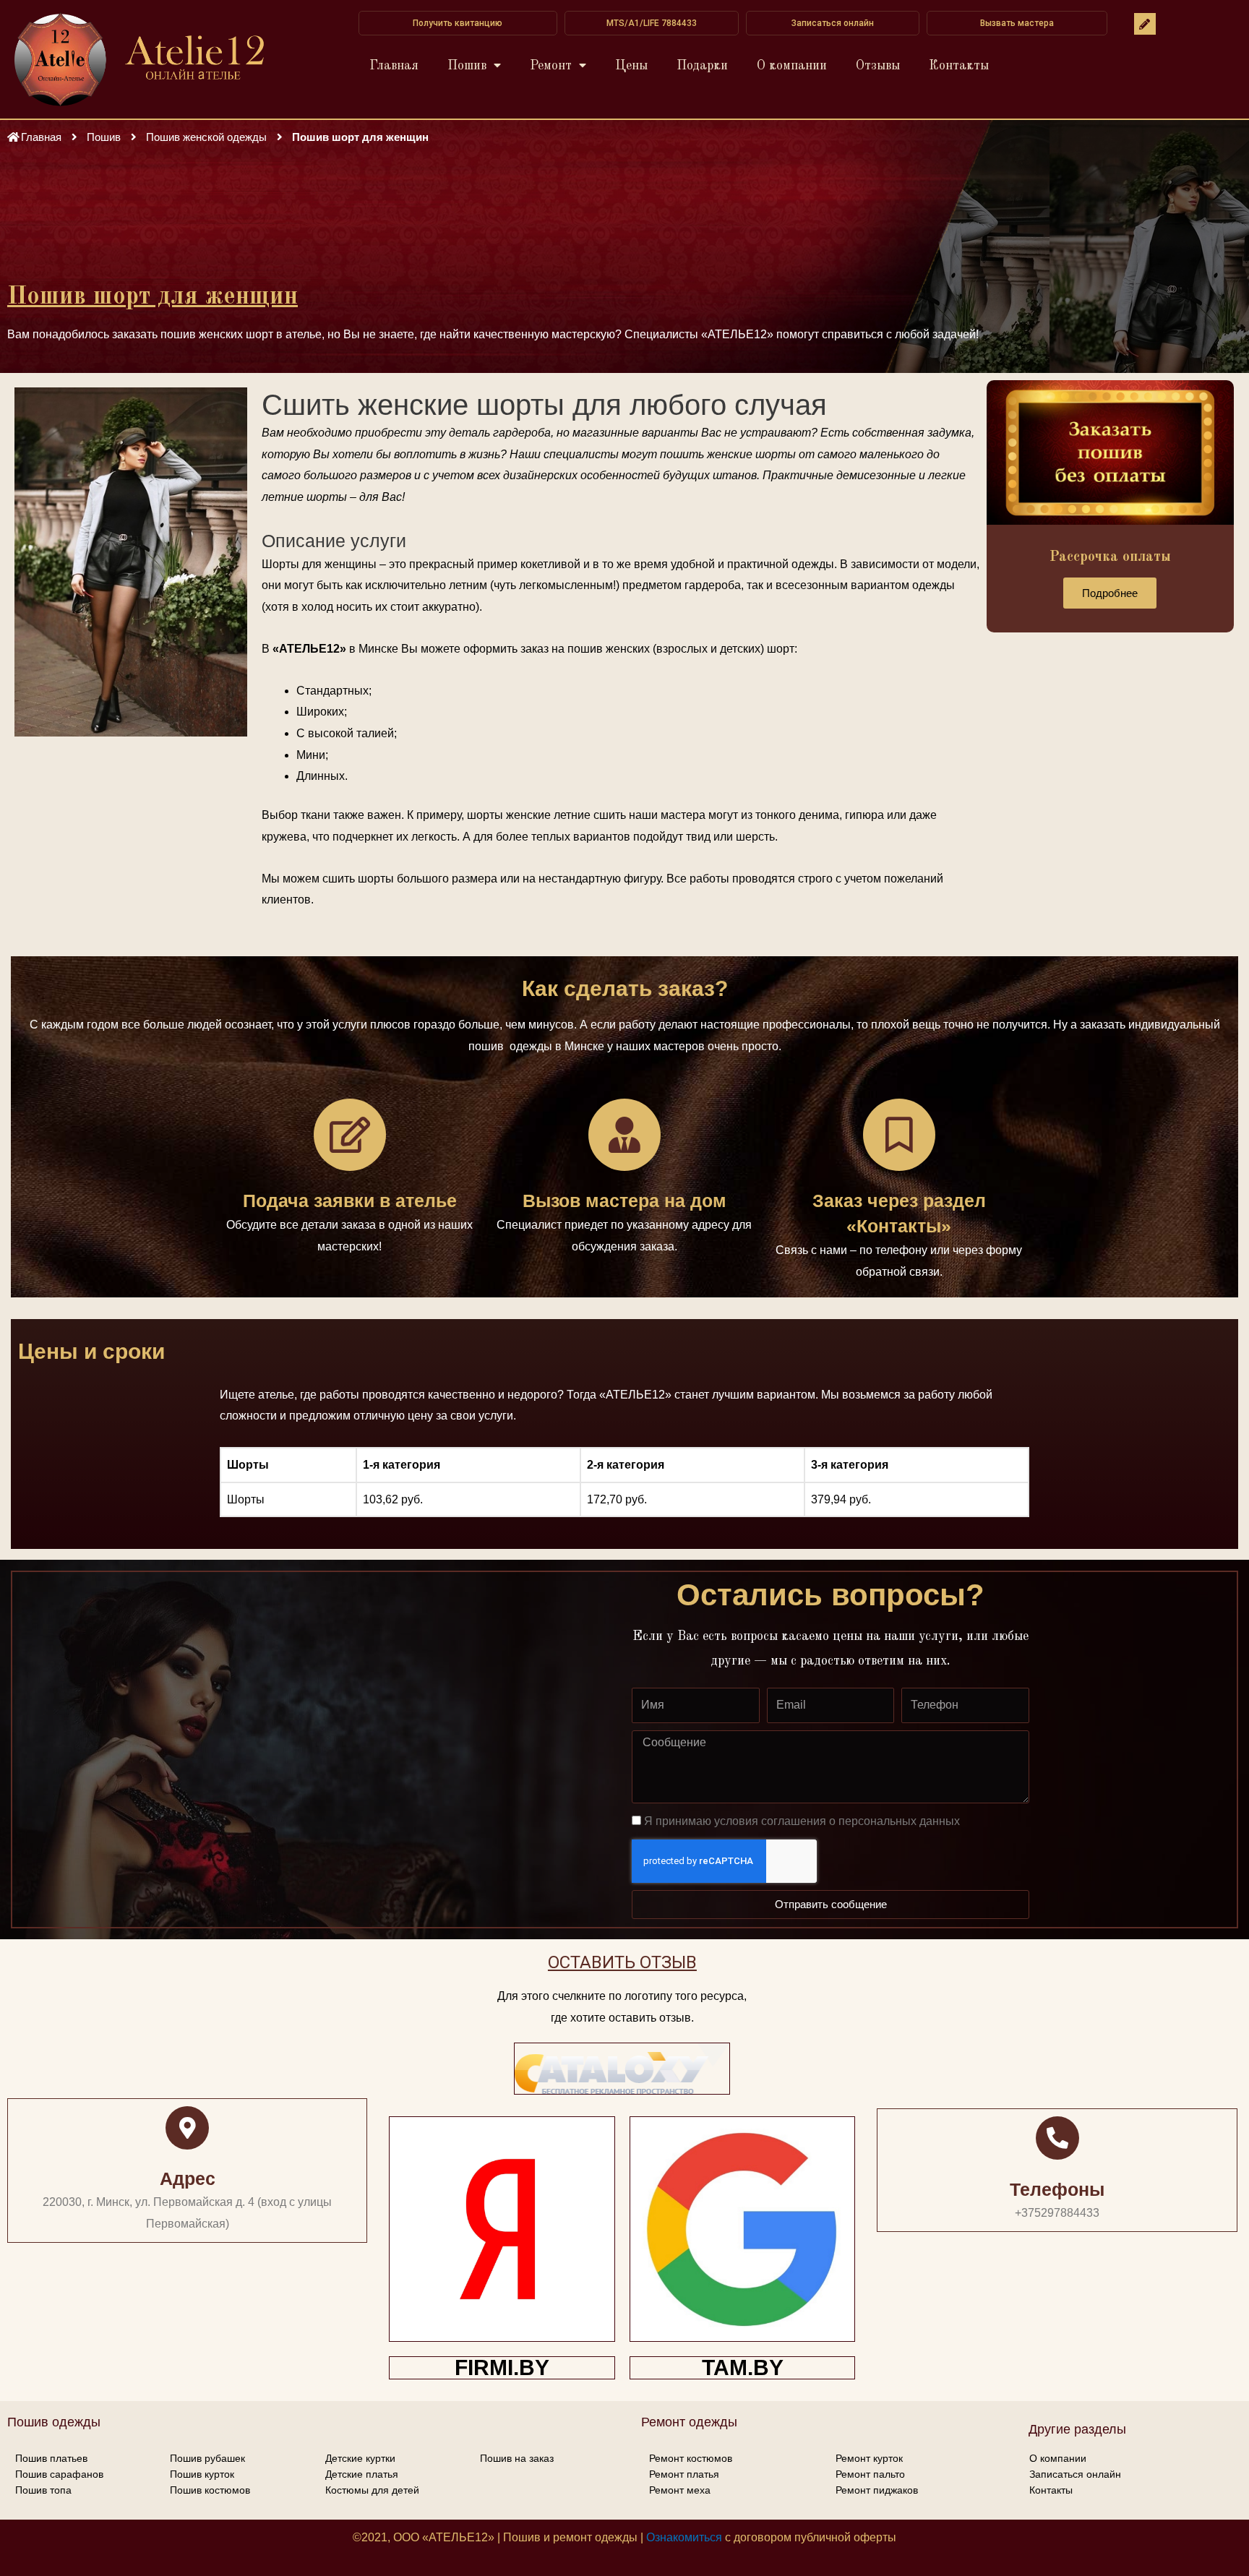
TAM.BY (743, 2367)
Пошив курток (202, 2474)
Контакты (959, 66)
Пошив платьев (51, 2458)
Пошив (467, 66)
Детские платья (362, 2474)
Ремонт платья (684, 2474)
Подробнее (1110, 593)
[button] (458, 23)
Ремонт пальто (870, 2474)
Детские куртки (360, 2458)
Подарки (702, 66)
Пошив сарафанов (59, 2474)
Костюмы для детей (372, 2490)
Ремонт (551, 66)
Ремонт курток (869, 2458)
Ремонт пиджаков (877, 2490)
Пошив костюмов (210, 2490)
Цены (631, 66)
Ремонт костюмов (691, 2458)
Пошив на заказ (517, 2458)
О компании (792, 66)
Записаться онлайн (1075, 2474)
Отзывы (878, 66)
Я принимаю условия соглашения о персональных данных (802, 1821)
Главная (394, 66)
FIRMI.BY (502, 2367)
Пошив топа (43, 2490)
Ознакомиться (684, 2537)
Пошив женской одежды (206, 137)
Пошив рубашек (207, 2458)
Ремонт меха (680, 2490)
